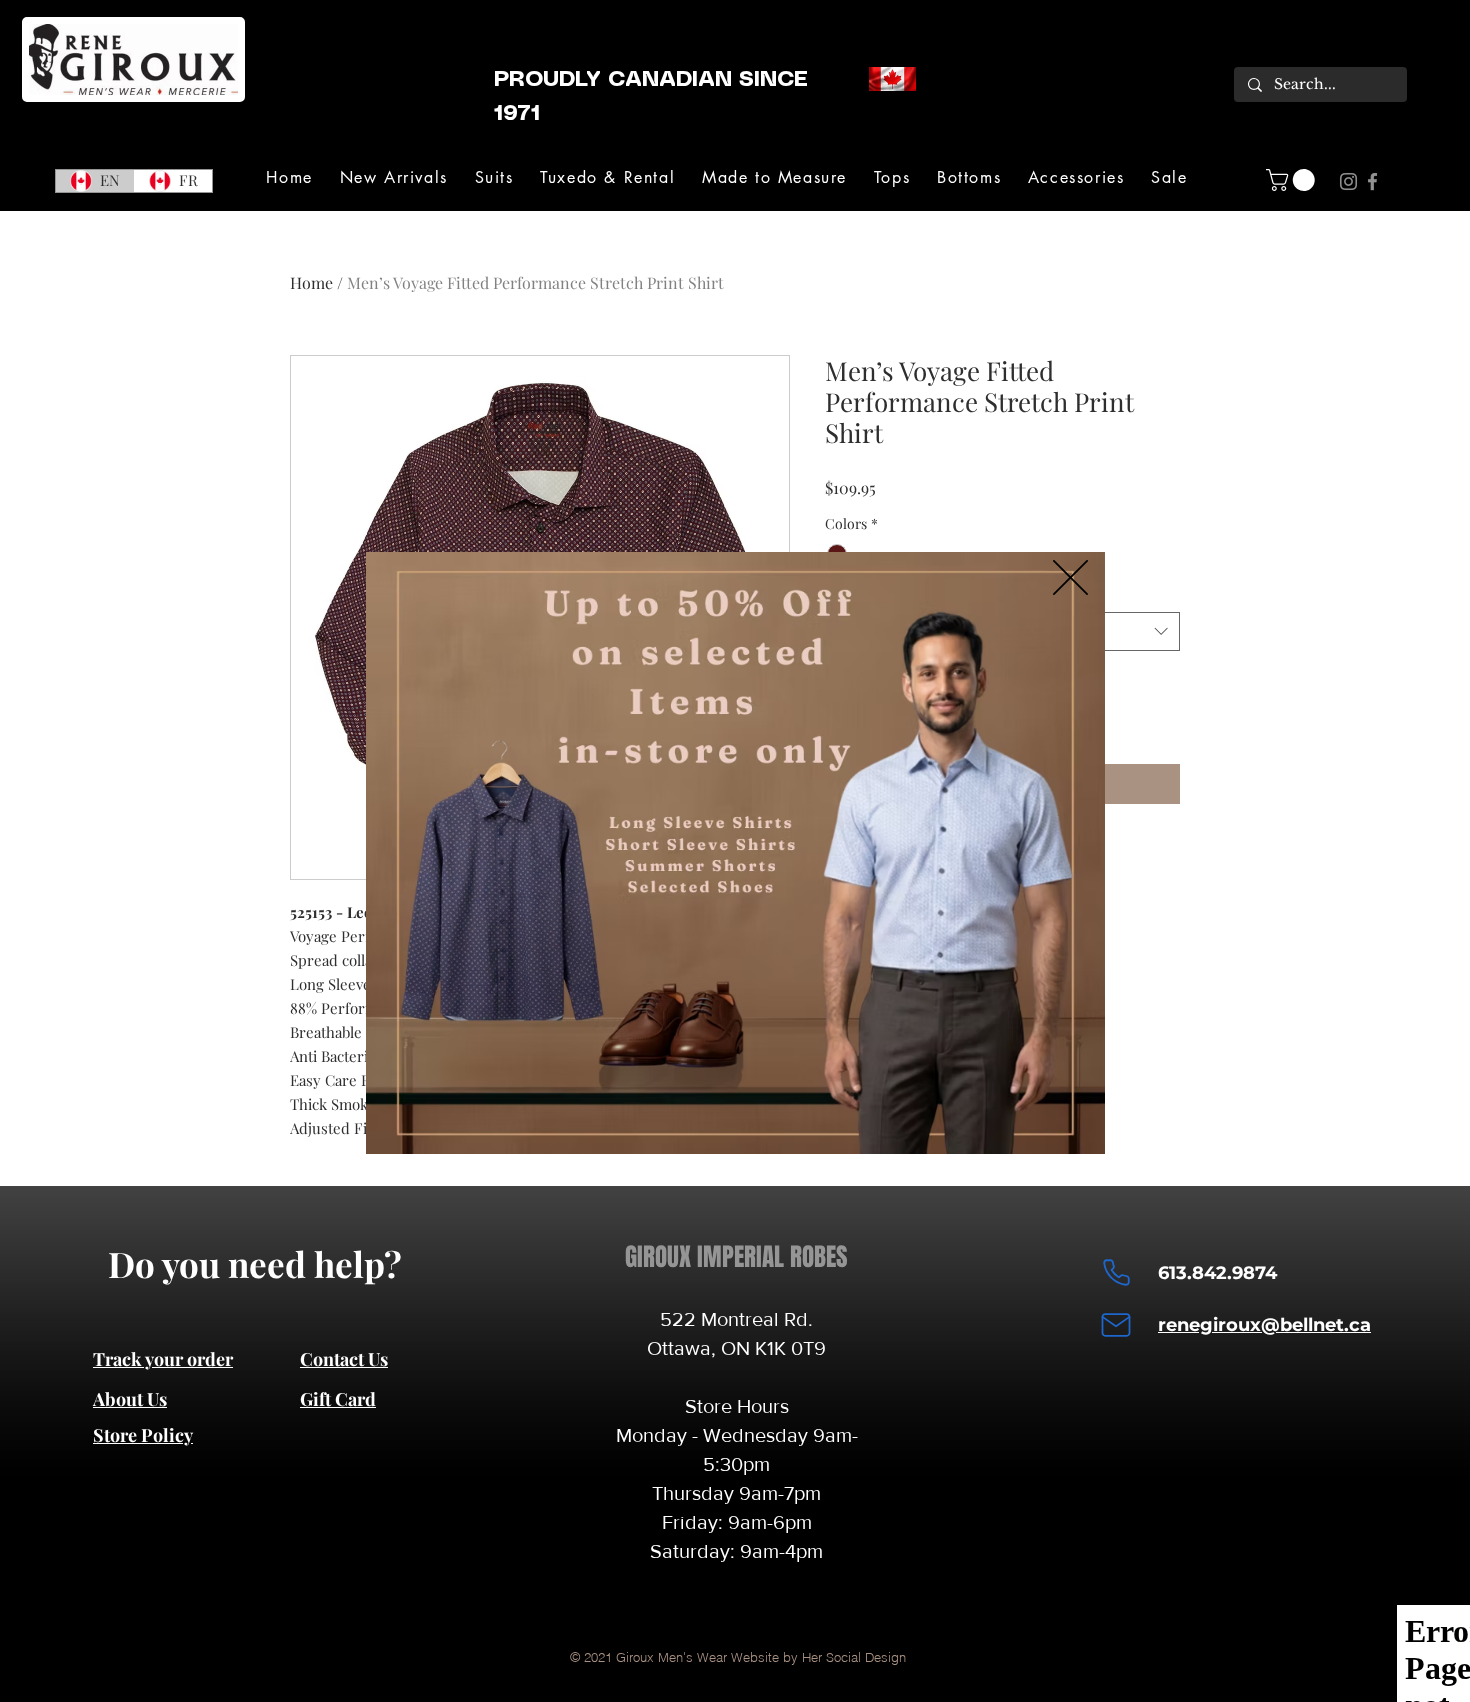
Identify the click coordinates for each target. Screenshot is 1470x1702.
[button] (1070, 577)
